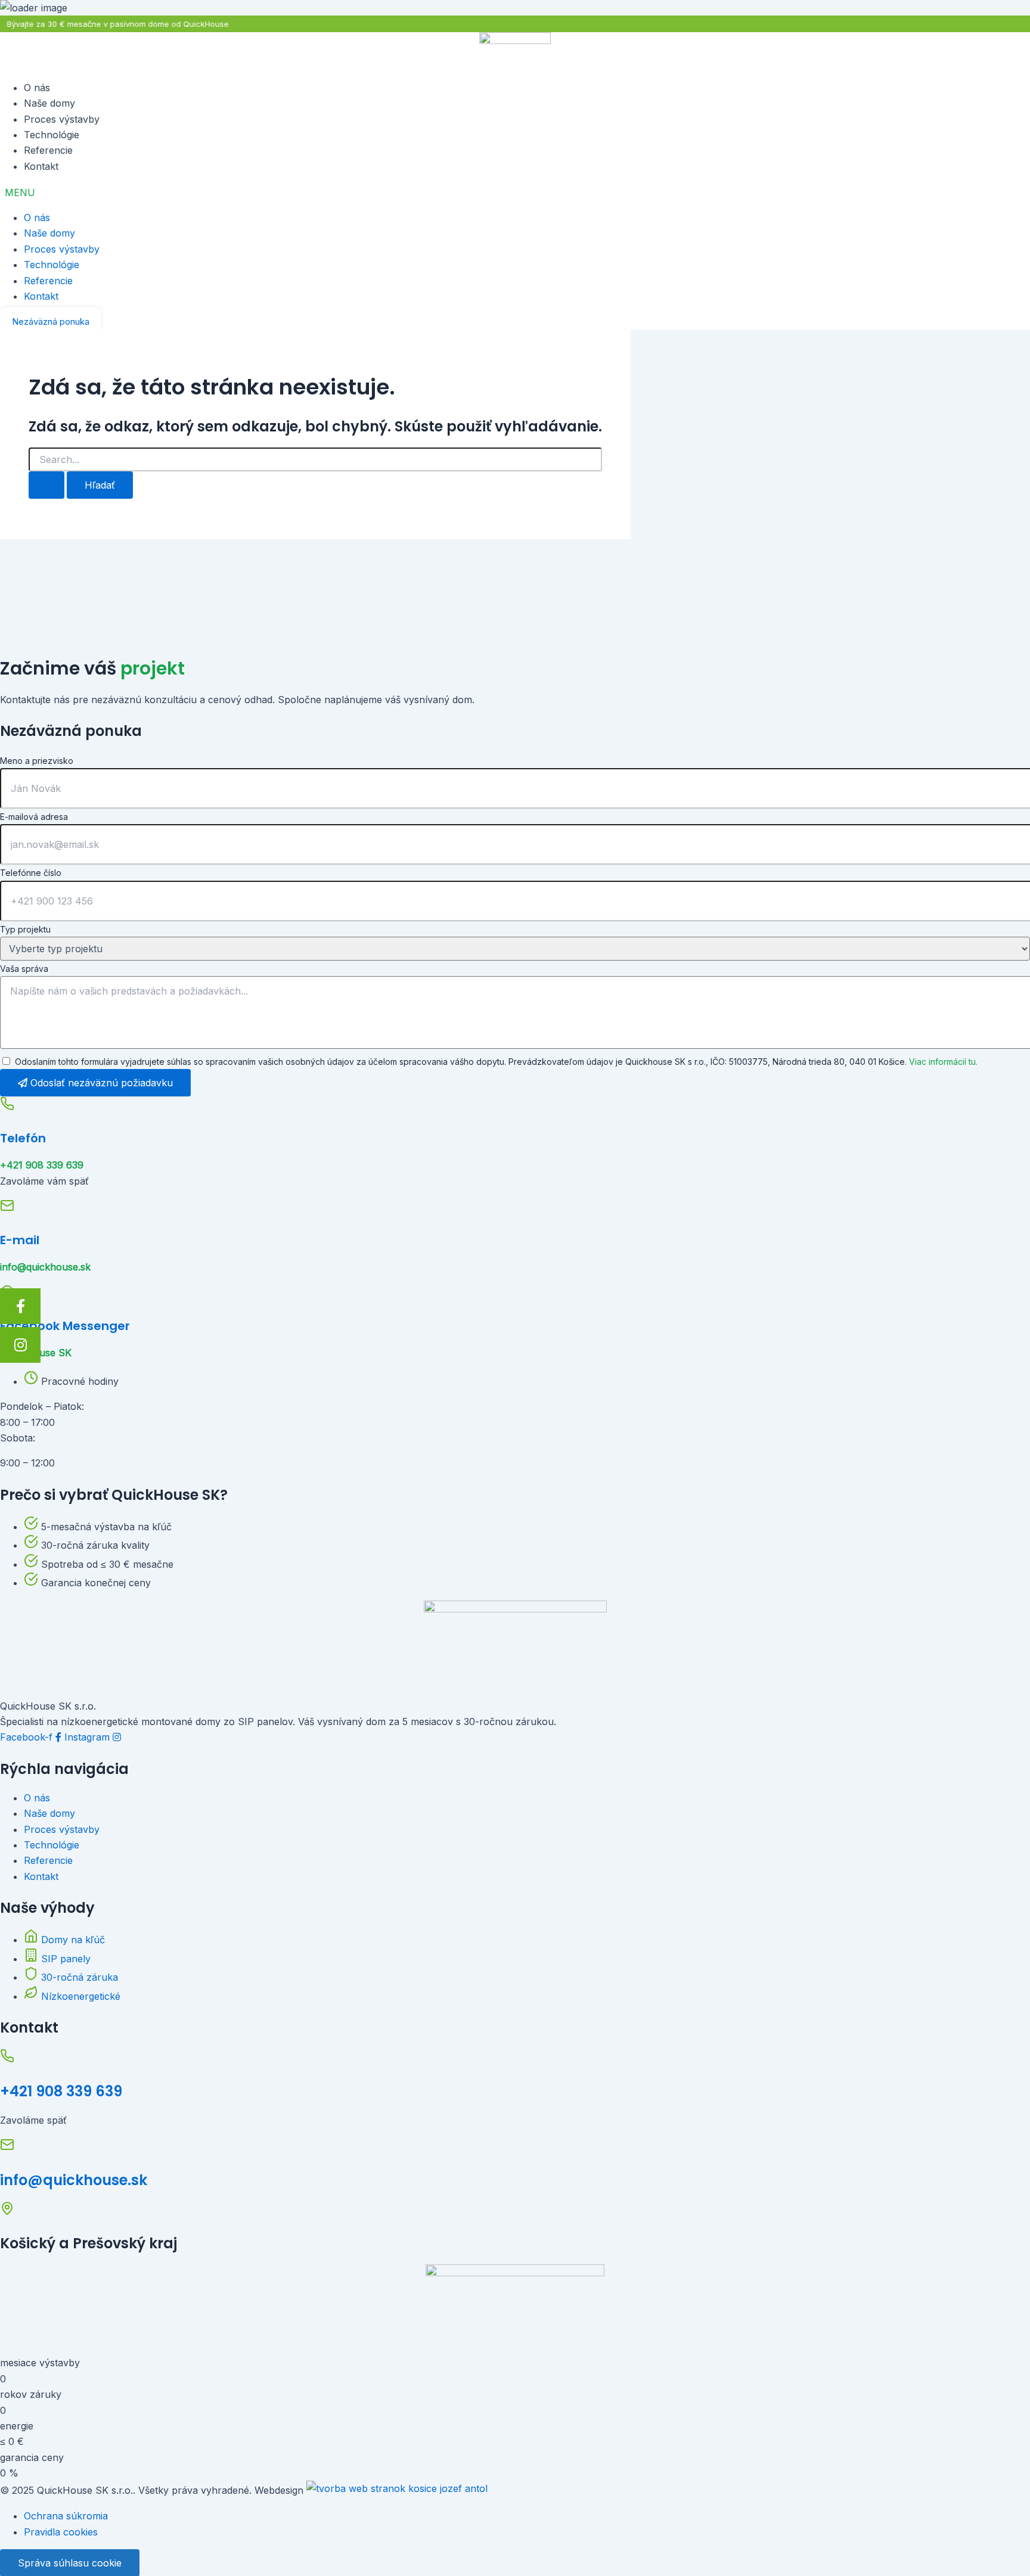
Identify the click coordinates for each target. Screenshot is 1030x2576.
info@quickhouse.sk (74, 2180)
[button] (515, 192)
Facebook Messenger (65, 1326)
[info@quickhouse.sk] (7, 2148)
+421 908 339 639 (61, 2091)
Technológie (52, 135)
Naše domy (49, 103)
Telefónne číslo (31, 873)
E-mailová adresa (34, 817)
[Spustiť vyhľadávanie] (46, 485)
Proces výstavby (62, 119)
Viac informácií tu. (943, 1062)
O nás (37, 88)
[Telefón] (7, 1107)
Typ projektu (25, 929)
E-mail (20, 1240)
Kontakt (41, 166)
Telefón (23, 1138)
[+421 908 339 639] (7, 2059)
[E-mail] (7, 1209)
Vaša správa (24, 969)
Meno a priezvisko (37, 761)
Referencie (48, 150)
